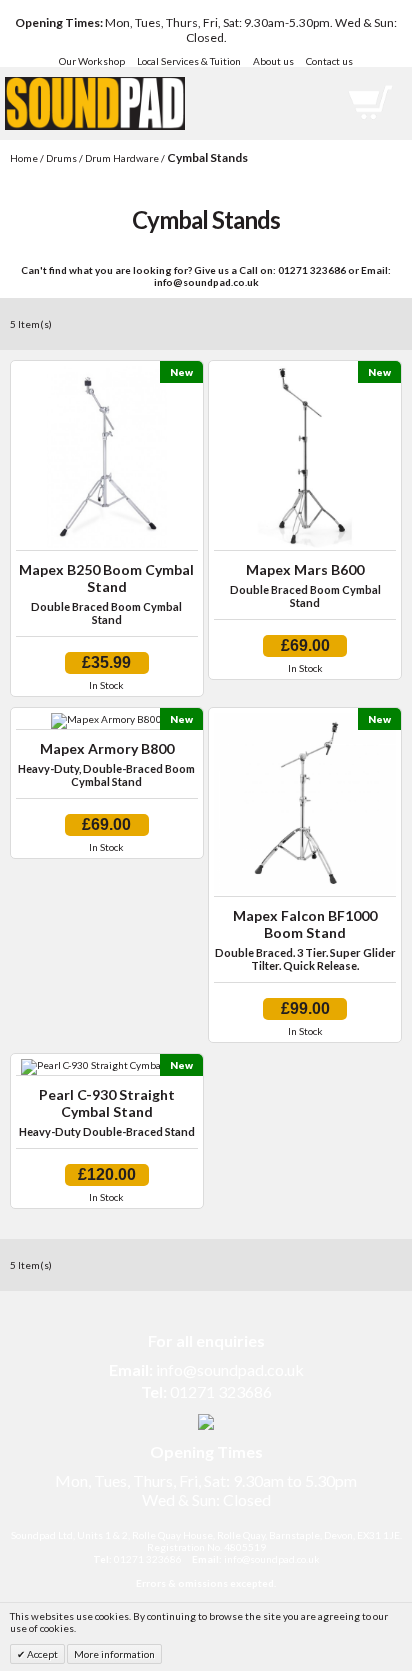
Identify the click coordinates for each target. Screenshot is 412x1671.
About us (273, 61)
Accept (41, 1654)
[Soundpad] (95, 86)
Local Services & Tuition (189, 61)
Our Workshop (92, 61)
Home (24, 158)
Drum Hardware (122, 158)
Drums (61, 158)
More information (114, 1654)
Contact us (329, 61)
